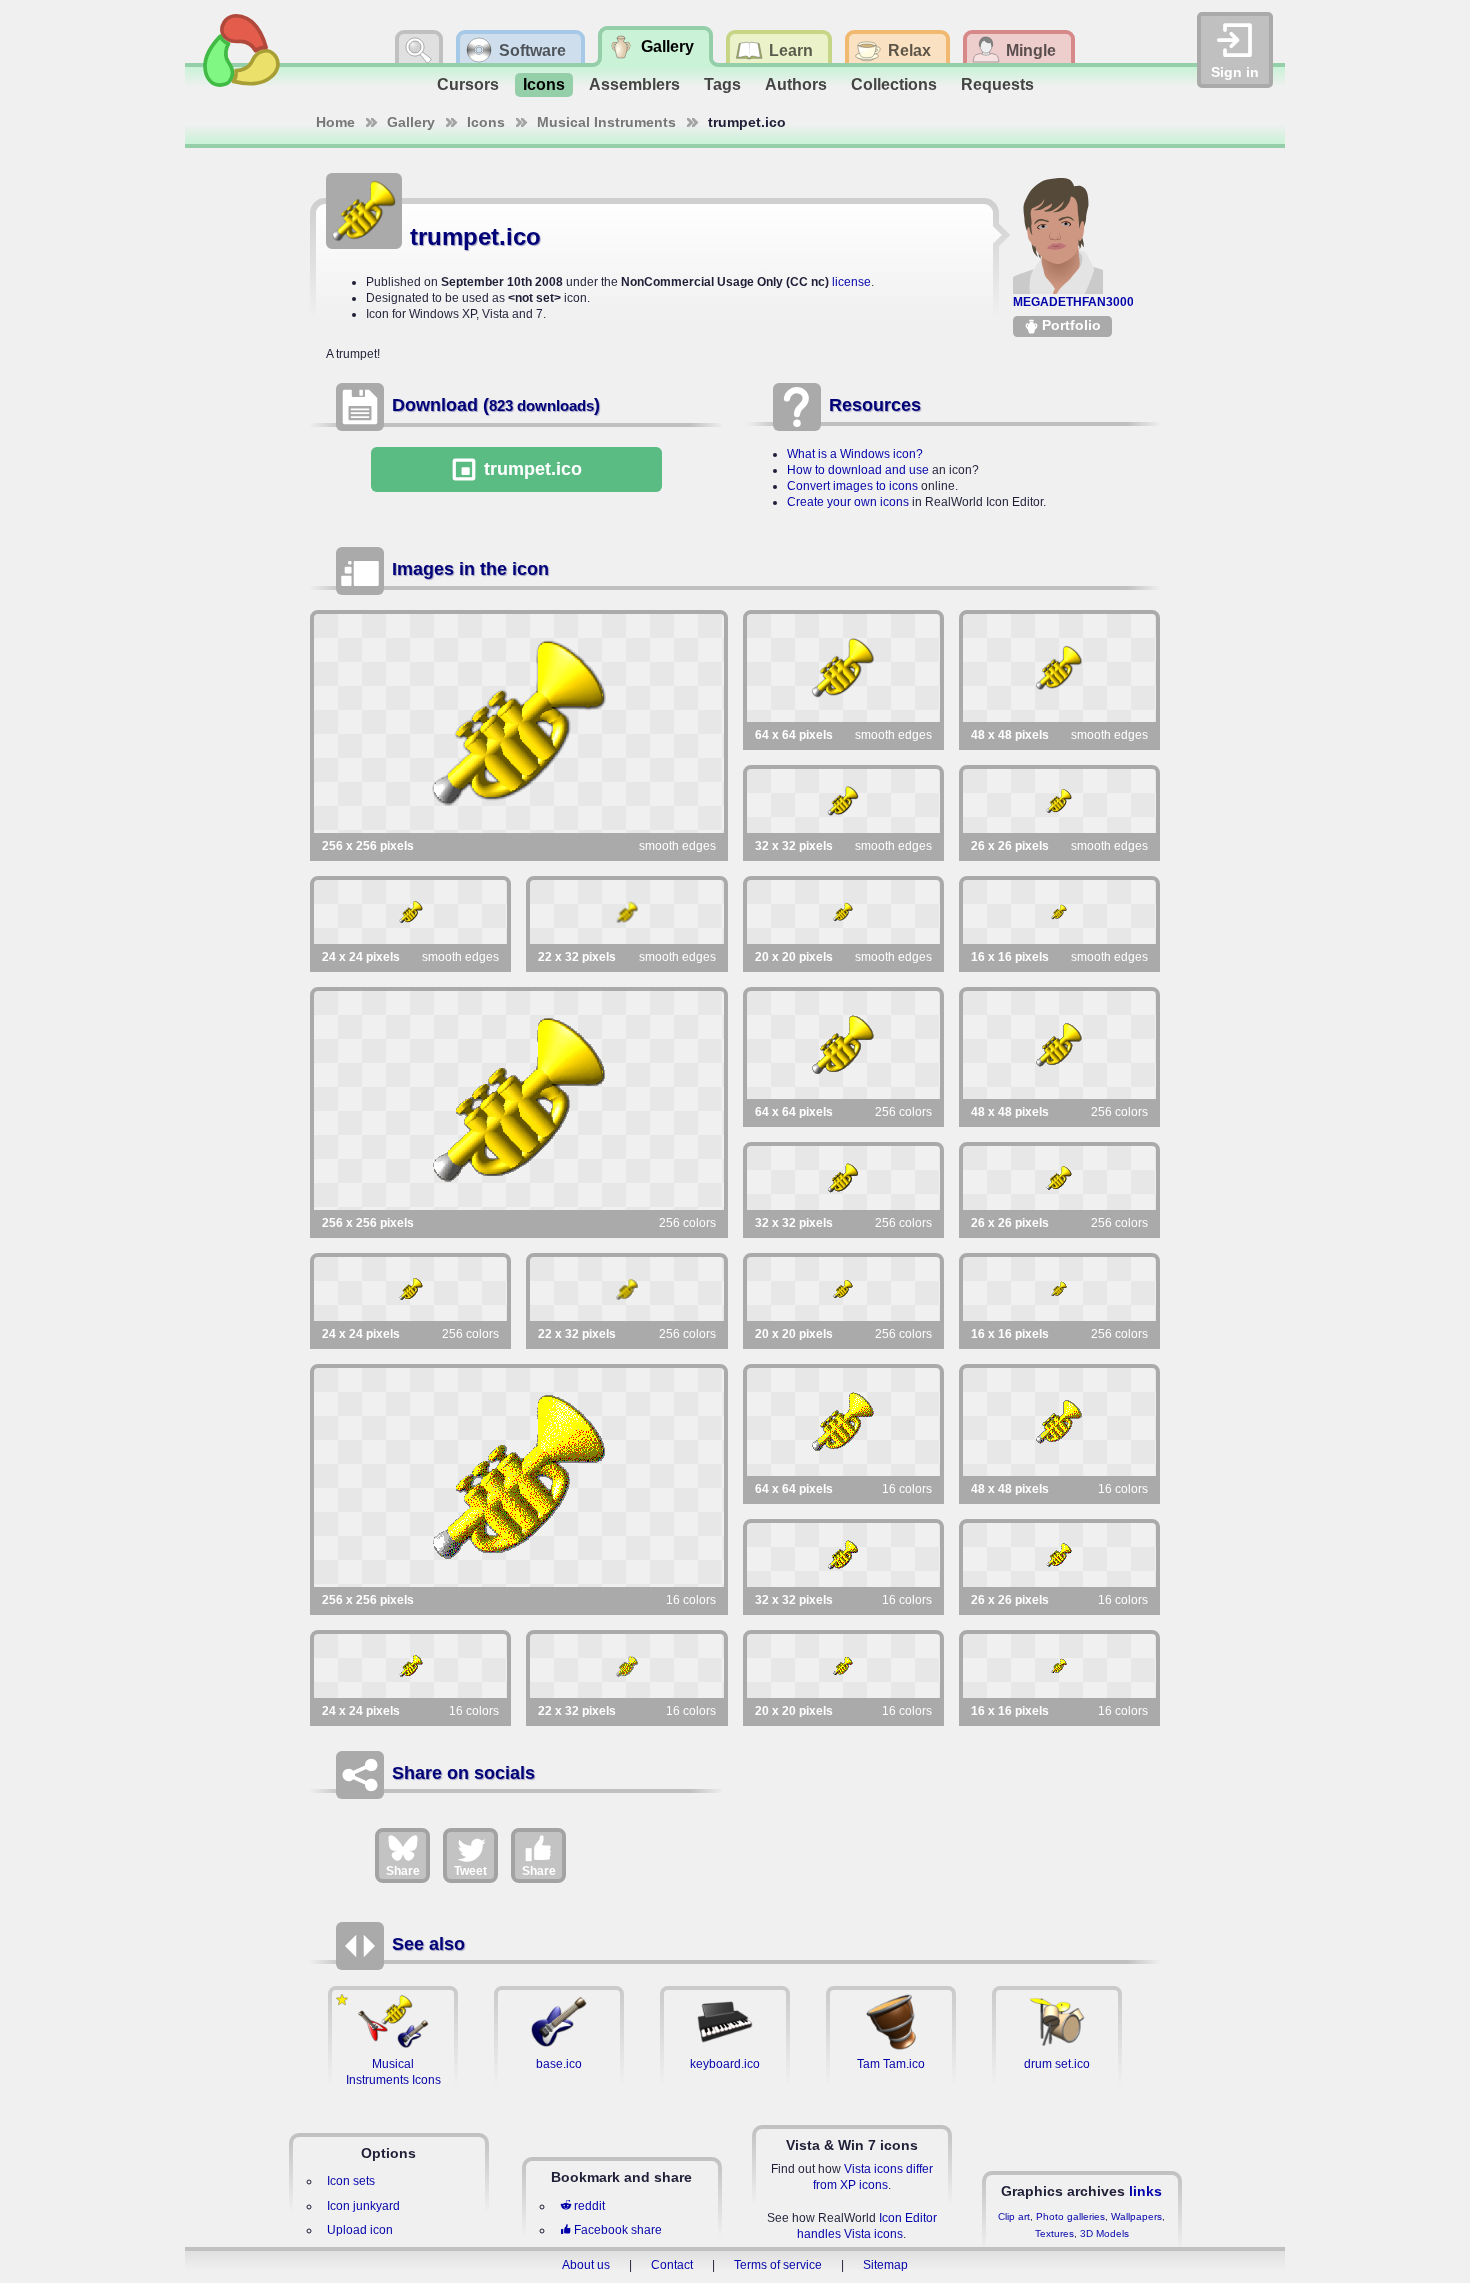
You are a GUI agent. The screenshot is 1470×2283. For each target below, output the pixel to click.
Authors (796, 84)
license (851, 282)
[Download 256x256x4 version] (519, 1477)
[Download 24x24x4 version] (410, 1666)
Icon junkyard (363, 2206)
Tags (722, 84)
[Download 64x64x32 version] (843, 668)
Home (335, 122)
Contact (672, 2265)
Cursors (468, 84)
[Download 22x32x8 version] (626, 1289)
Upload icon (360, 2230)
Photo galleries (1070, 2216)
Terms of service (778, 2265)
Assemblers (634, 84)
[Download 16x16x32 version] (1059, 912)
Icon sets (351, 2181)
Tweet (470, 1871)
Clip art (1014, 2216)
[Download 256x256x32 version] (519, 723)
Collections (894, 84)
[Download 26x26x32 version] (1059, 801)
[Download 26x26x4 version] (1059, 1555)
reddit (589, 2206)
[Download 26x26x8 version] (1059, 1178)
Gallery (411, 122)
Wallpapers (1136, 2216)
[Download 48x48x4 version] (1059, 1422)
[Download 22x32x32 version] (626, 912)
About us (586, 2265)
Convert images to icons (852, 486)
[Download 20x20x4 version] (843, 1666)
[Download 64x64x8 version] (843, 1045)
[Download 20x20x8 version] (843, 1289)
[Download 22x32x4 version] (626, 1666)
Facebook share (618, 2230)
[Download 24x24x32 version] (410, 912)
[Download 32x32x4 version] (843, 1555)
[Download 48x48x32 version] (1059, 668)
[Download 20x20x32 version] (843, 912)
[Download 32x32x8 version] (843, 1178)
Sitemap (885, 2265)
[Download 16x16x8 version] (1059, 1289)
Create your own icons (848, 502)
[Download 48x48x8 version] (1059, 1045)
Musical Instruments (606, 122)
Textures (1054, 2233)
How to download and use (858, 470)
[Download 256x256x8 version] (519, 1100)
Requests (997, 84)
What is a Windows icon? (855, 454)
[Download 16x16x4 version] (1059, 1666)
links (1145, 2191)
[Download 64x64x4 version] (843, 1422)
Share (403, 1871)
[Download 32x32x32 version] (843, 801)
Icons (544, 84)
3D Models (1104, 2233)
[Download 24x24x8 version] (410, 1289)
